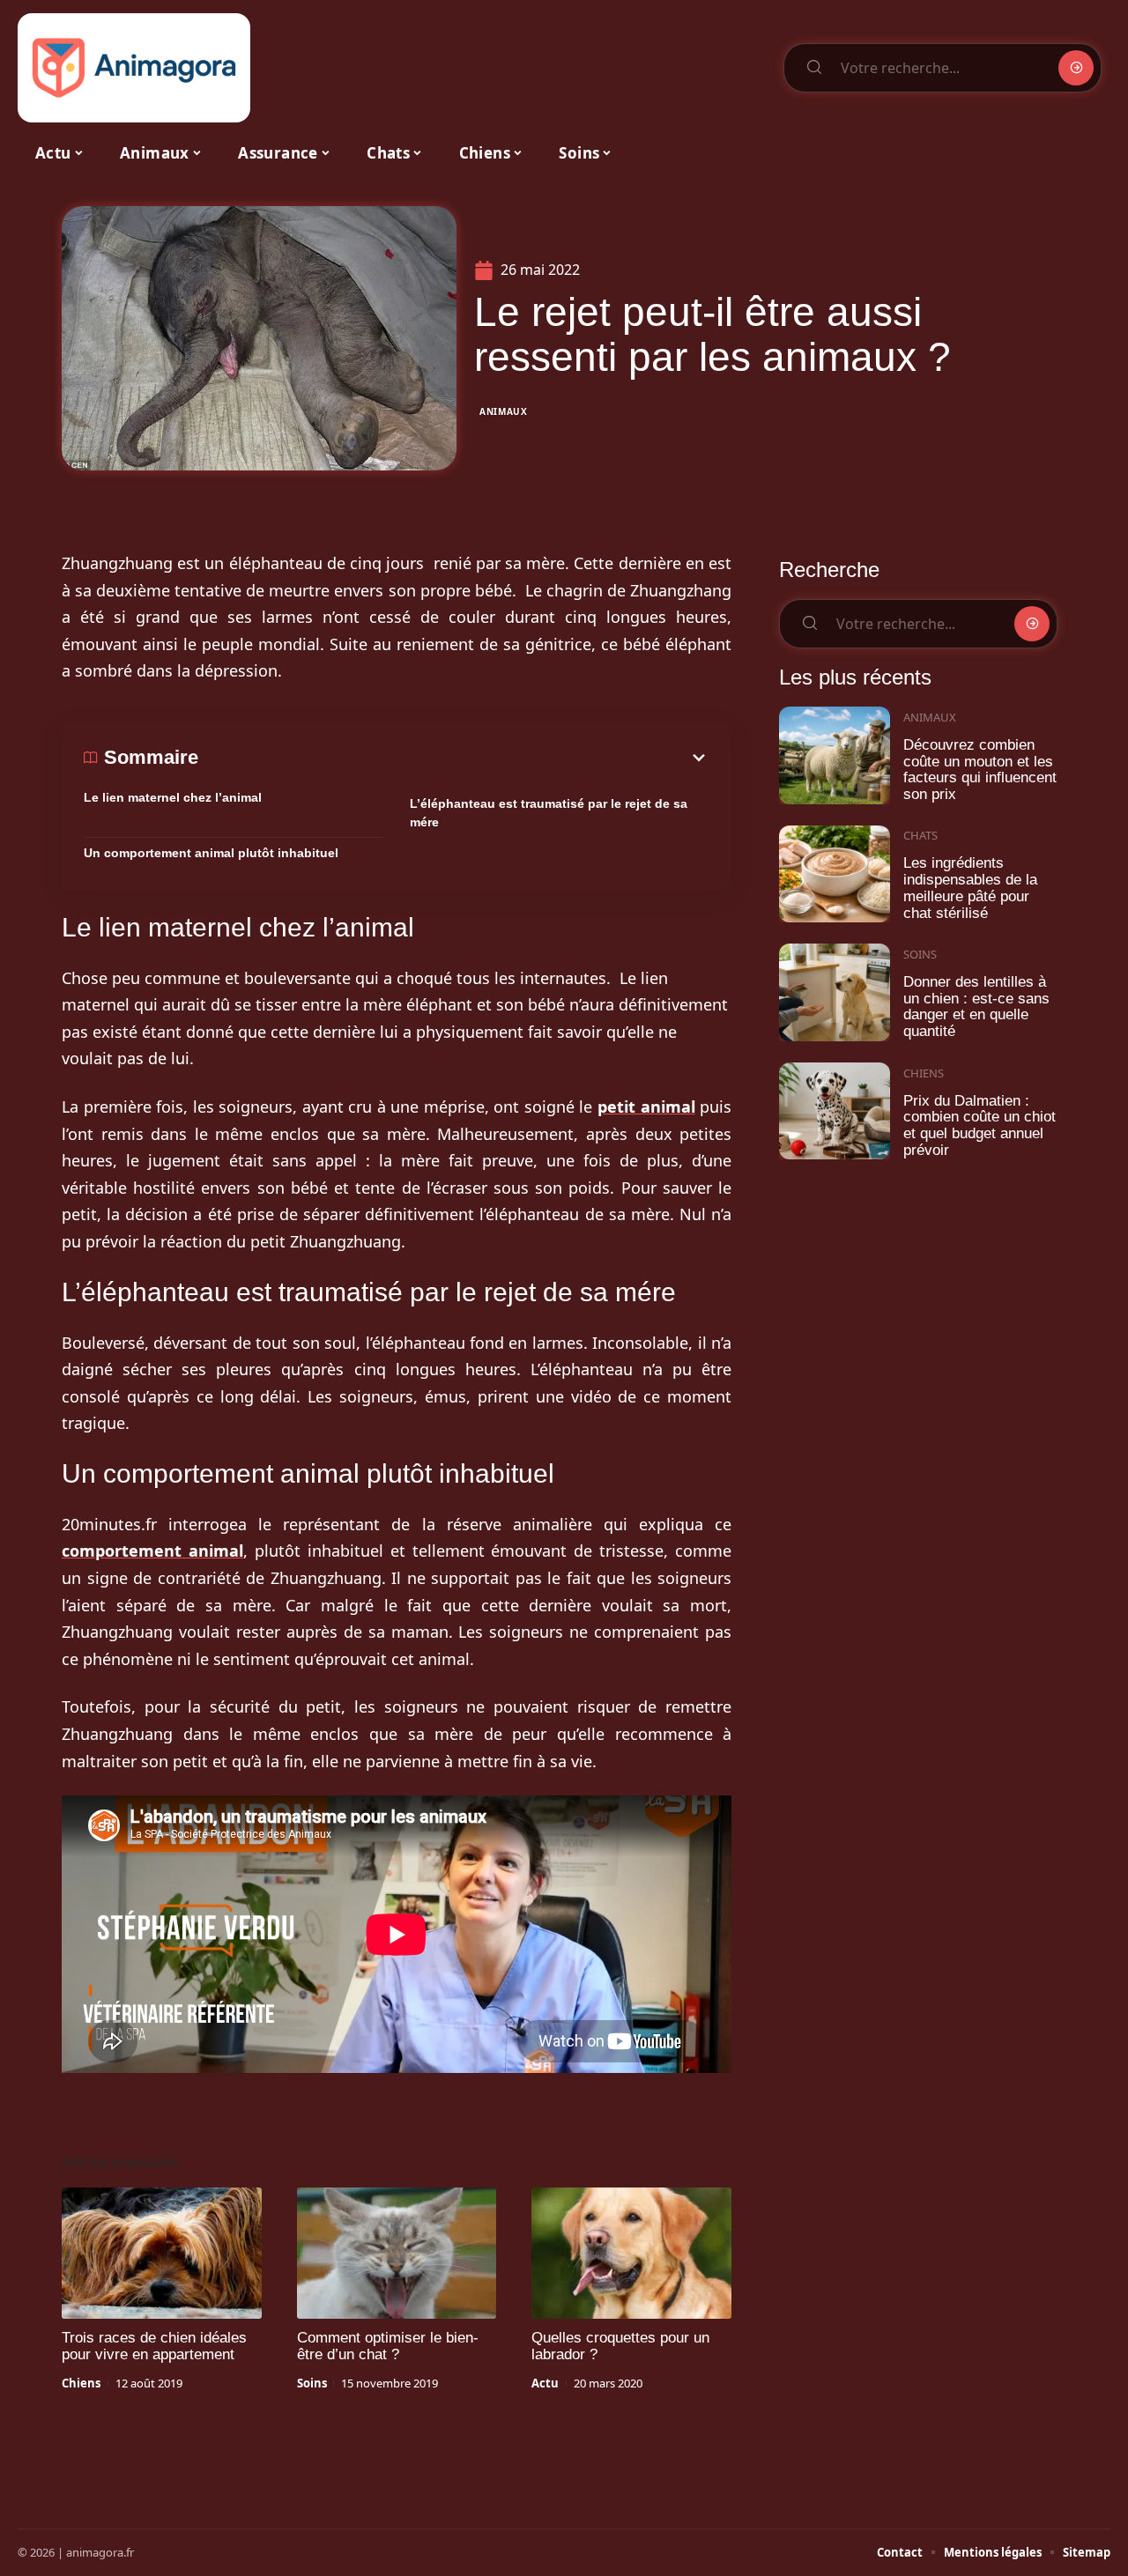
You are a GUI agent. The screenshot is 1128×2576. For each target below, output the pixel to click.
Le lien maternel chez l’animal (173, 797)
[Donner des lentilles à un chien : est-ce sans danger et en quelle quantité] (835, 992)
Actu (545, 2383)
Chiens (81, 2383)
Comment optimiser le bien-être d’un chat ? (388, 2346)
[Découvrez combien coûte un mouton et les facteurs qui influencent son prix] (835, 755)
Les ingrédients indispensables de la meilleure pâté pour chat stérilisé (970, 888)
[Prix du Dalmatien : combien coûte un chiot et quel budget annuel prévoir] (835, 1111)
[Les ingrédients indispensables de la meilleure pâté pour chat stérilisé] (835, 874)
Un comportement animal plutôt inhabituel (211, 853)
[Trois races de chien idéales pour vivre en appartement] (162, 2254)
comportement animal (152, 1551)
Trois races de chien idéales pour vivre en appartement (154, 2346)
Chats (920, 835)
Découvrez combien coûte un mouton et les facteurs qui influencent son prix (980, 770)
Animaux (504, 411)
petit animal (646, 1107)
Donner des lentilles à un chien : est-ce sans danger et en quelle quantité (976, 1007)
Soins (312, 2383)
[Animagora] (134, 68)
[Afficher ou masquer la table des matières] (454, 758)
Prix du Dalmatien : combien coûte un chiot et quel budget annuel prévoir (980, 1125)
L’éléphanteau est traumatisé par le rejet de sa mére (549, 813)
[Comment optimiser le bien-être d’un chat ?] (397, 2254)
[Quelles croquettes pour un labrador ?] (631, 2254)
